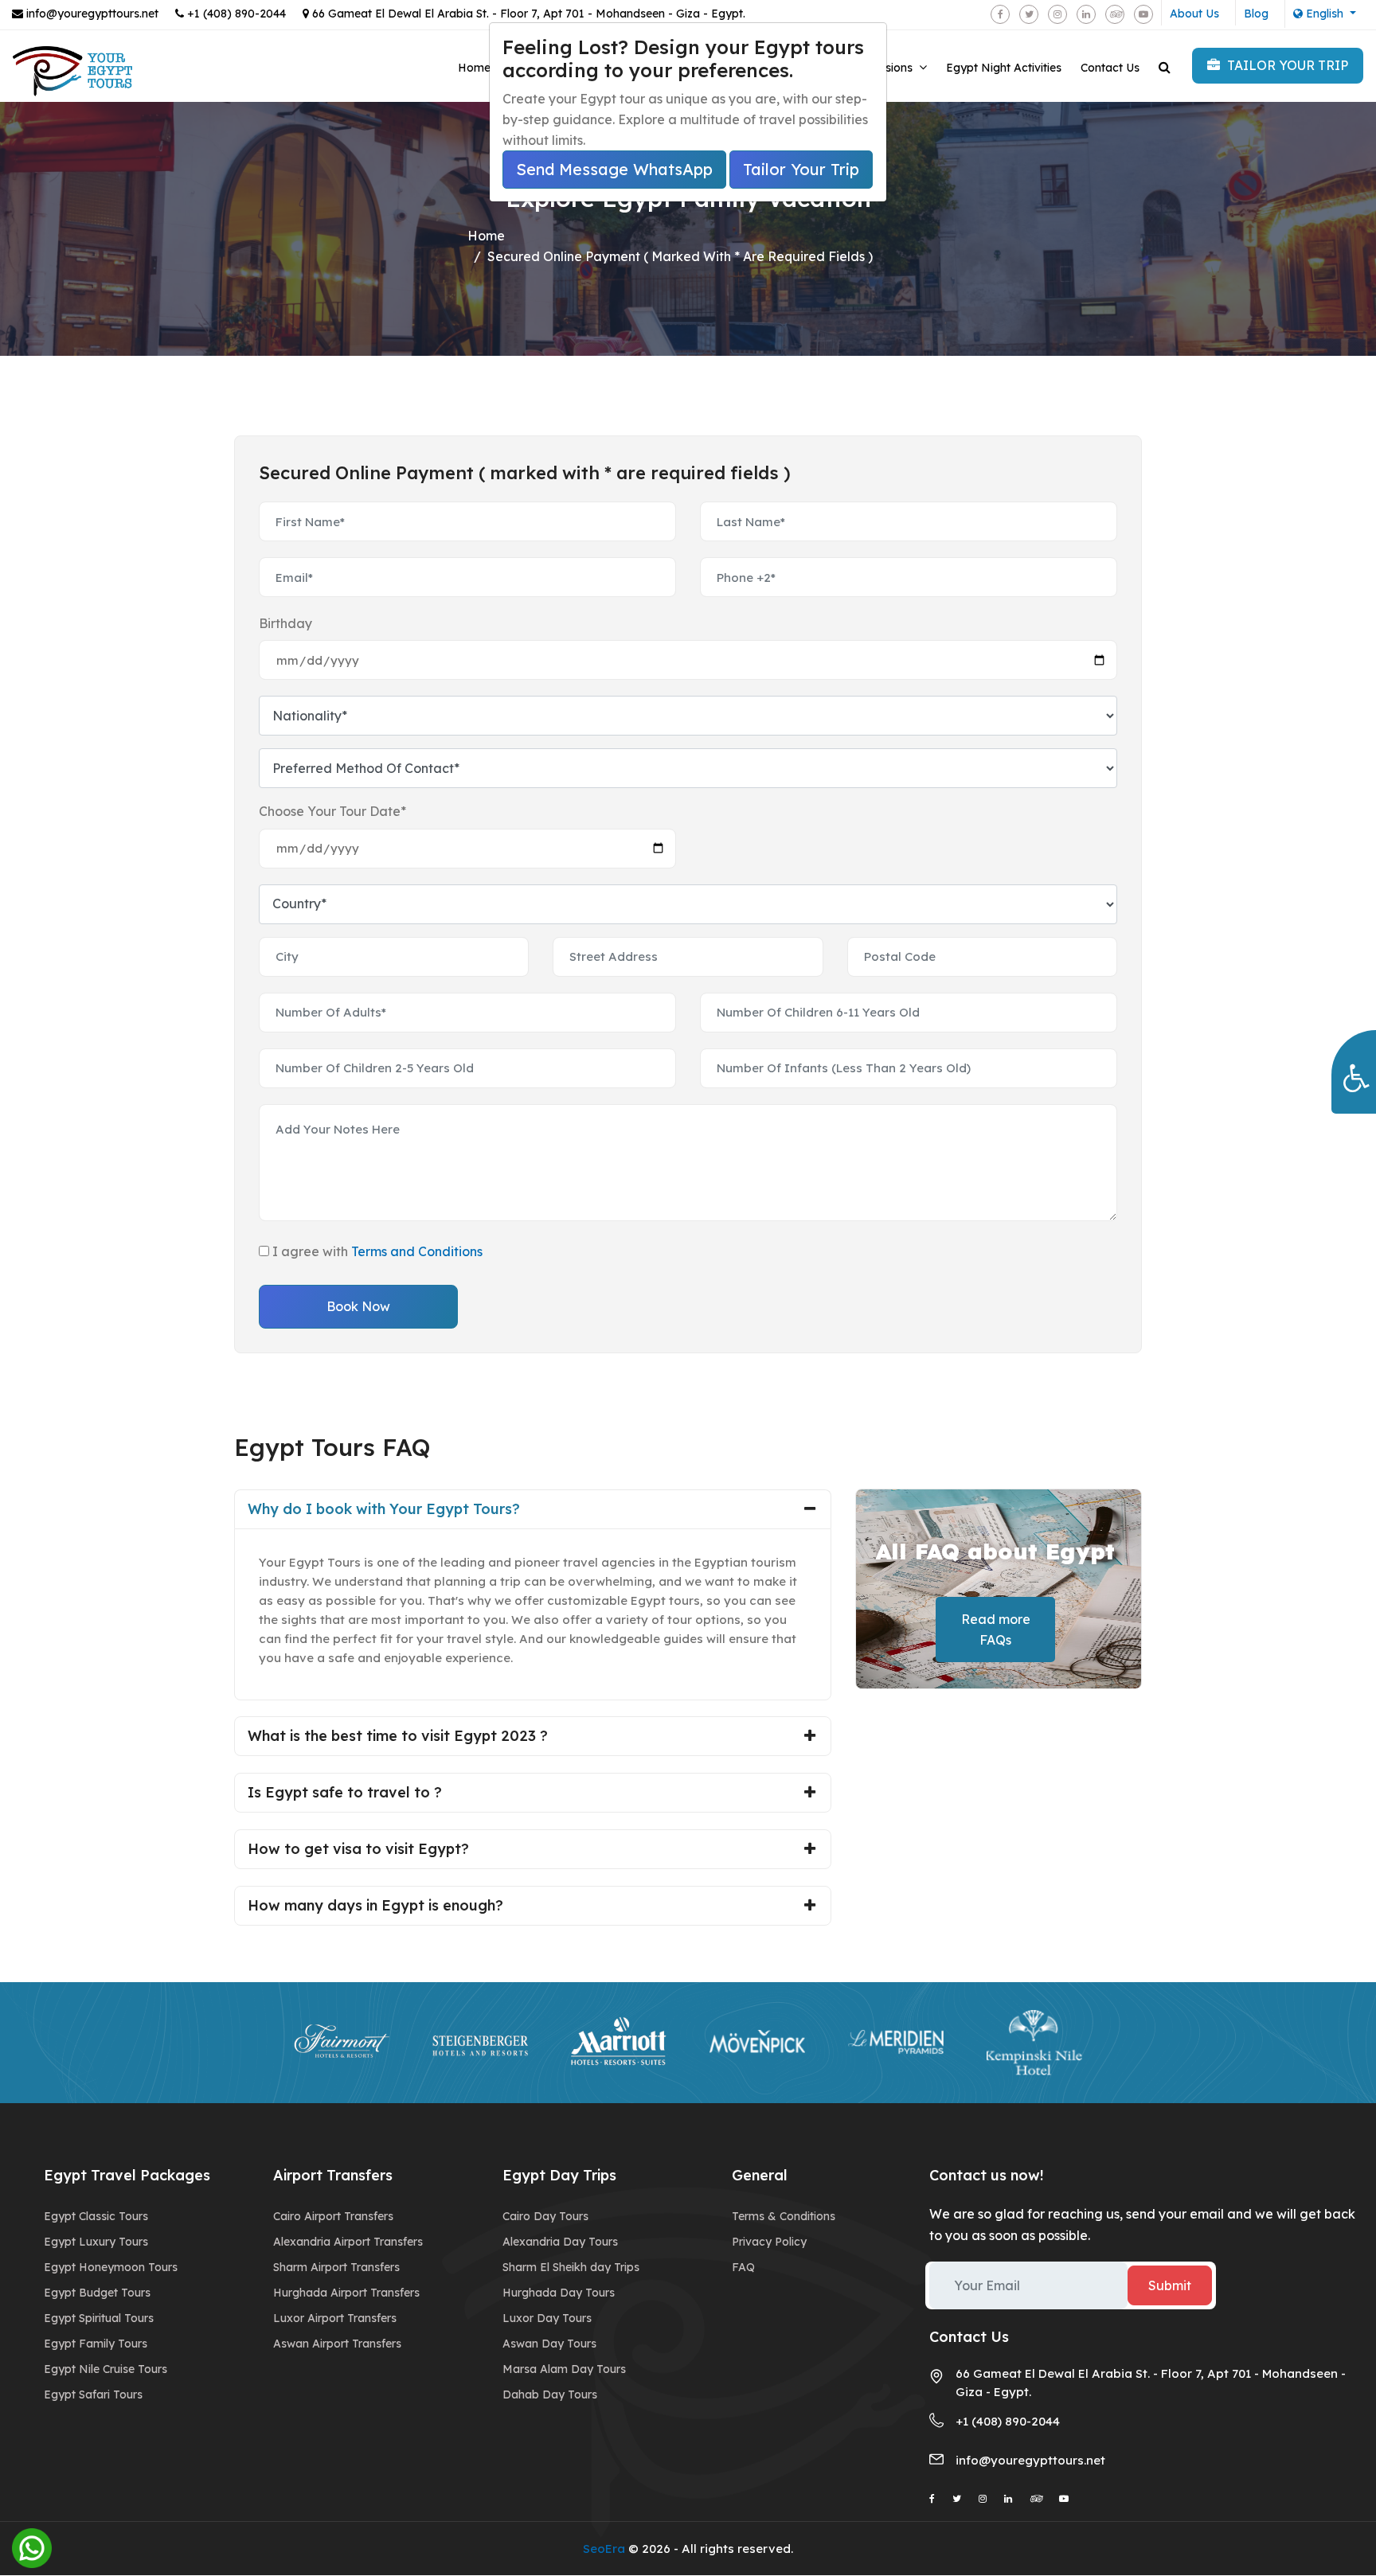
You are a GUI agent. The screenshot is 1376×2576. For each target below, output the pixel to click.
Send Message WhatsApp (614, 169)
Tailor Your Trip (801, 169)
